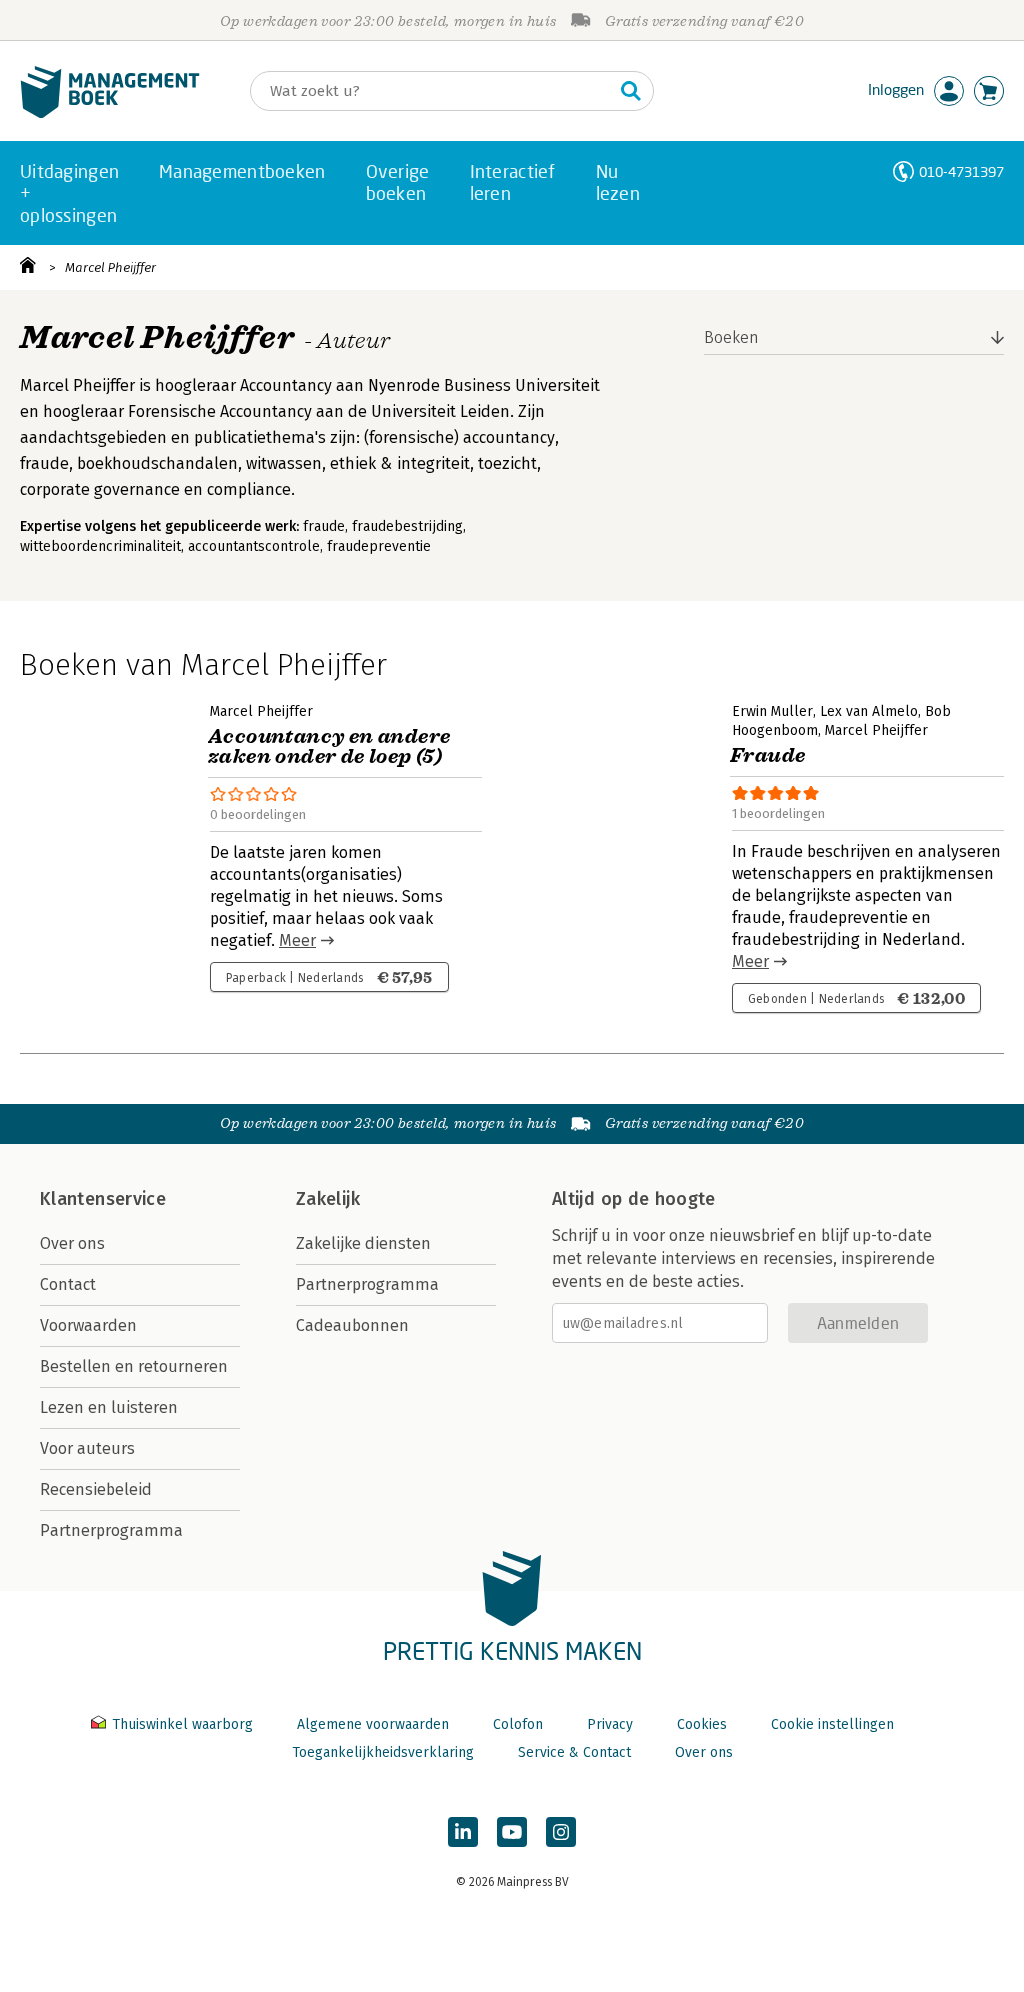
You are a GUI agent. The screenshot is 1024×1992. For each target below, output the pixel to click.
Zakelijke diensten (363, 1243)
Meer (297, 940)
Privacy (610, 1724)
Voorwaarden (88, 1325)
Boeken (731, 337)
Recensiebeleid (96, 1489)
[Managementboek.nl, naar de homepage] (110, 113)
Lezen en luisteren (109, 1407)
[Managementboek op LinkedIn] (463, 1832)
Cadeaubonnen (352, 1325)
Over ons (72, 1243)
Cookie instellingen (832, 1724)
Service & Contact (574, 1752)
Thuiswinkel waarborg (182, 1724)
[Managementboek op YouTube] (512, 1832)
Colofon (518, 1724)
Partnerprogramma (111, 1530)
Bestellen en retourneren (134, 1366)
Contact (68, 1284)
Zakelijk (328, 1199)
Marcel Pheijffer (110, 267)
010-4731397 (961, 171)
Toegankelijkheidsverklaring (383, 1752)
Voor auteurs (87, 1448)
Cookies (702, 1724)
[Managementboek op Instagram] (561, 1832)
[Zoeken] (631, 91)
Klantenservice (103, 1199)
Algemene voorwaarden (373, 1724)
